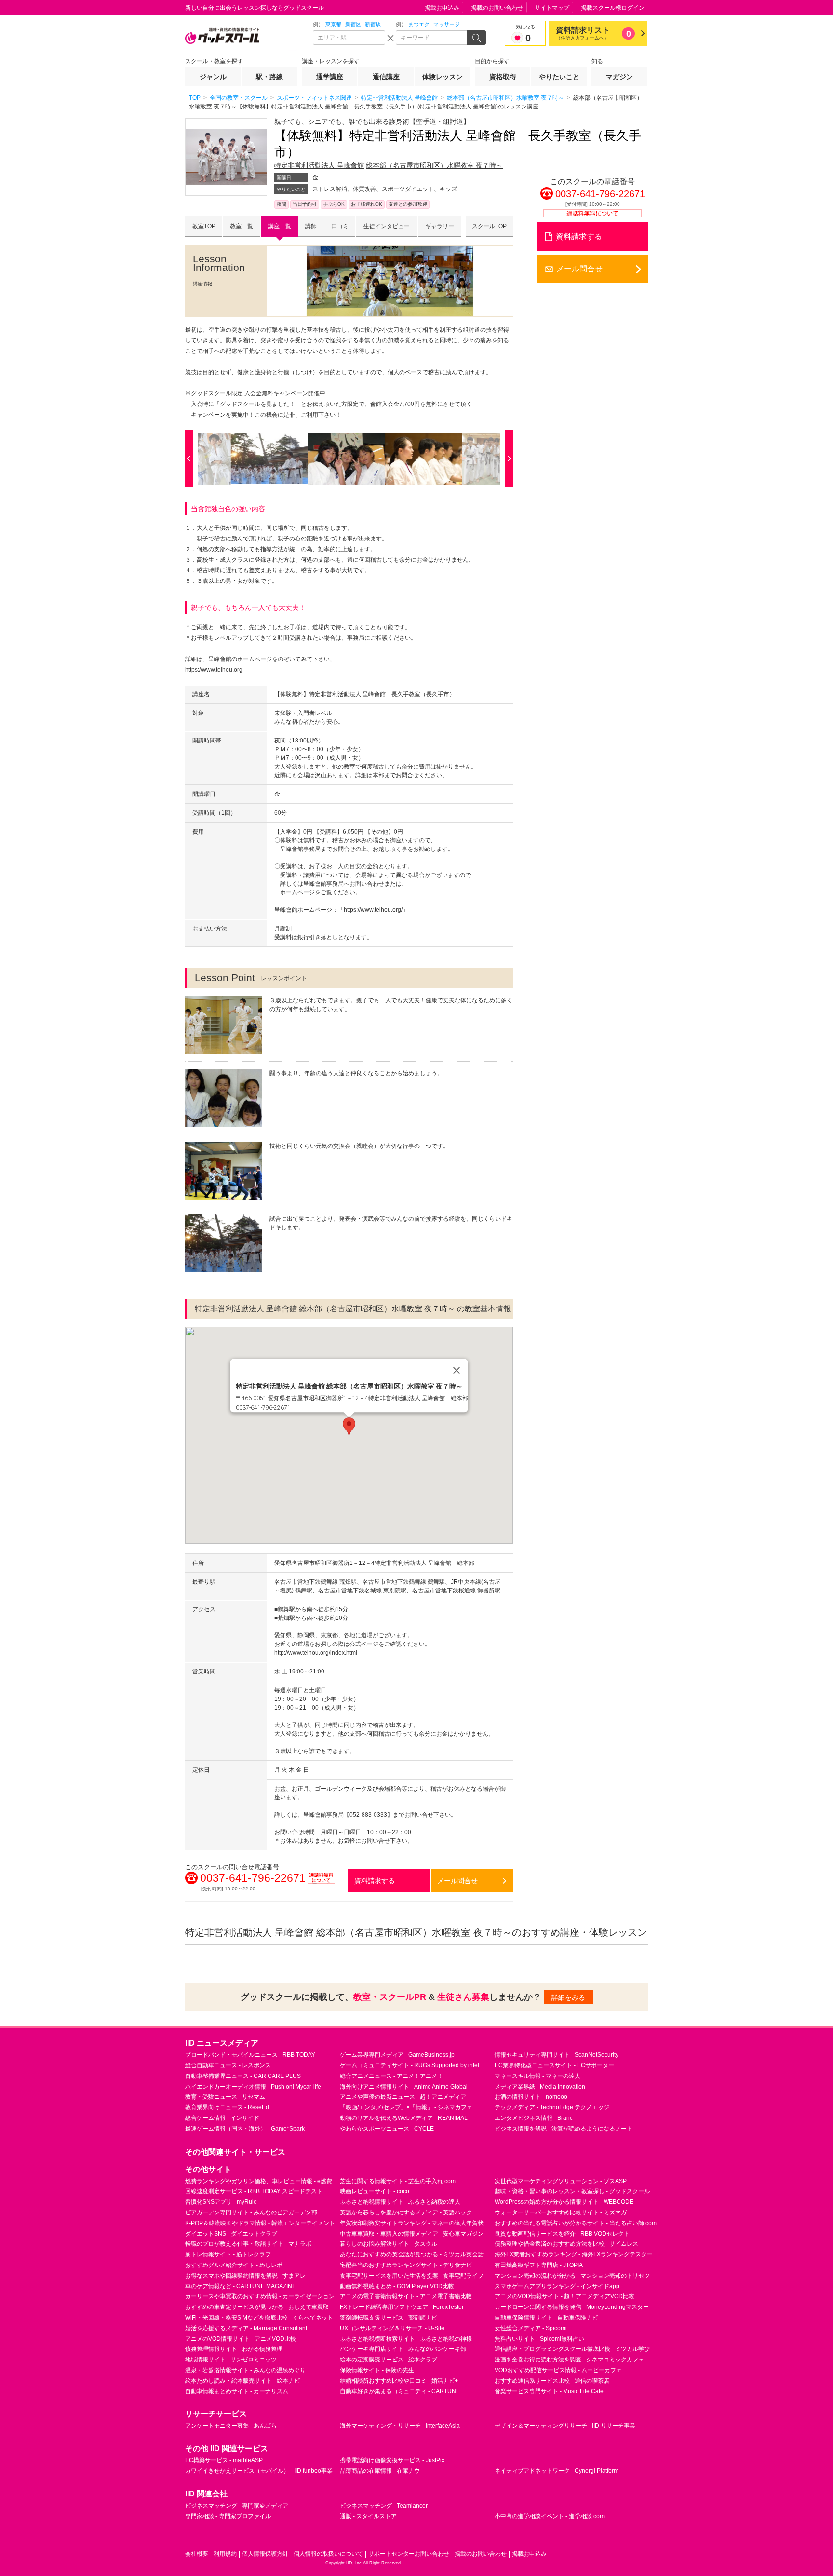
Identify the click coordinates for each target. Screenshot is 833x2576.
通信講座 (386, 77)
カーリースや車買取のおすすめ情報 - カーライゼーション (260, 2296)
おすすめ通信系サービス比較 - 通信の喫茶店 (552, 2381)
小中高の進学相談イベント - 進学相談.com (550, 2516)
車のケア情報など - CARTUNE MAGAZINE (241, 2286)
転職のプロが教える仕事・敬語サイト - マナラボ (248, 2244)
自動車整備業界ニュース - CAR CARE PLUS (243, 2076)
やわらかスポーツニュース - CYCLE (387, 2129)
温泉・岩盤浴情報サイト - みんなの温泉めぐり (245, 2370)
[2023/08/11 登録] (272, 459)
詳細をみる (568, 1997)
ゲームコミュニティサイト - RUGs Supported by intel (410, 2065)
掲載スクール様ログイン (613, 8)
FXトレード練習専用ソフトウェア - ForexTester (402, 2307)
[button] (349, 1426)
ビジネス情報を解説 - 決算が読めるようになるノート (564, 2129)
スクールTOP (489, 226)
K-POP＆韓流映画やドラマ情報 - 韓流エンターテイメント (260, 2223)
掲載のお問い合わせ (497, 8)
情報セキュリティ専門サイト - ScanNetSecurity (557, 2055)
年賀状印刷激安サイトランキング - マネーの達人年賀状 (412, 2223)
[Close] (457, 1370)
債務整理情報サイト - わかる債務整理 (234, 2349)
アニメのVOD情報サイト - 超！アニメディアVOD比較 (564, 2296)
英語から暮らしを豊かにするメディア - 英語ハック (406, 2212)
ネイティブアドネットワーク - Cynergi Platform (557, 2471)
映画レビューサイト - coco (375, 2191)
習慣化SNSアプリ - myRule (221, 2202)
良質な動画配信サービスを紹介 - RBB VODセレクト (562, 2234)
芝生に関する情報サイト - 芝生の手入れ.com (398, 2181)
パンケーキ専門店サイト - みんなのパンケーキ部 (403, 2349)
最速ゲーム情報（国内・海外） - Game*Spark (245, 2129)
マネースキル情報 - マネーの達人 (537, 2076)
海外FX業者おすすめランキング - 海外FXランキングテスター (574, 2254)
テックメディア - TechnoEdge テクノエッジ (552, 2107)
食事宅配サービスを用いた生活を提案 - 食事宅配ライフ (412, 2276)
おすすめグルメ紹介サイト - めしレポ (234, 2265)
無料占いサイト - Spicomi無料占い (539, 2339)
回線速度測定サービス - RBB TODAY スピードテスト (254, 2191)
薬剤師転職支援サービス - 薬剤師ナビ (389, 2318)
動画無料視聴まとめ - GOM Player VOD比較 (397, 2286)
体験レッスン (443, 77)
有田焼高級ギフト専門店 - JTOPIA (539, 2265)
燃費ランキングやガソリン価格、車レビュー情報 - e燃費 (259, 2181)
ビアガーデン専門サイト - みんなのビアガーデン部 (251, 2212)
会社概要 (197, 2554)
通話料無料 (322, 1883)
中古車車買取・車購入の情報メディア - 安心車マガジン (412, 2234)
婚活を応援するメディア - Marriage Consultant (246, 2328)
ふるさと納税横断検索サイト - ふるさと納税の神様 (406, 2339)
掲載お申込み (442, 8)
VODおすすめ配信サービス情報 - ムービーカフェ (558, 2370)
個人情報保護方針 (265, 2554)
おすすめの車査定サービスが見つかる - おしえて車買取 (257, 2307)
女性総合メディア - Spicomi (531, 2328)
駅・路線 (269, 77)
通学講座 (330, 77)
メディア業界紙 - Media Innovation (540, 2087)
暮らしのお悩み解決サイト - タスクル (389, 2244)
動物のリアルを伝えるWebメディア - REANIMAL (404, 2118)
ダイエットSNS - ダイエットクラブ (231, 2234)
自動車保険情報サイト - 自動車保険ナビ (546, 2318)
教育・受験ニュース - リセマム (225, 2097)
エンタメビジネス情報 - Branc (534, 2118)
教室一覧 (242, 226)
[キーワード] (432, 38)
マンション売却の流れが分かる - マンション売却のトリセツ (572, 2276)
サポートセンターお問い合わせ (409, 2554)
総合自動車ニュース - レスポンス (228, 2065)
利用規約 (225, 2554)
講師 (311, 226)
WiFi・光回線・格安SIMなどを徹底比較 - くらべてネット (259, 2318)
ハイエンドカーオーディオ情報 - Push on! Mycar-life (253, 2087)
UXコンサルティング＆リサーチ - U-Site (392, 2328)
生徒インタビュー (387, 226)
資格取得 (503, 77)
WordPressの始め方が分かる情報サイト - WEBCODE (564, 2202)
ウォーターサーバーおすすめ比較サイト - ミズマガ (561, 2212)
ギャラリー (440, 226)
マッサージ (447, 24)
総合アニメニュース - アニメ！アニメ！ (391, 2076)
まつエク (419, 24)
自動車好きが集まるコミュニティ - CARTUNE (400, 2391)
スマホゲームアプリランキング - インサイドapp (557, 2286)
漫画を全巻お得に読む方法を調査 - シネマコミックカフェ (569, 2360)
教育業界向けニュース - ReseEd (227, 2107)
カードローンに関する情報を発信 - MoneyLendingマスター (572, 2307)
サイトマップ (552, 8)
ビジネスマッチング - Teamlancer (384, 2506)
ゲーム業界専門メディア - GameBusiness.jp (397, 2055)
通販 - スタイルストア (368, 2516)
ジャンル (213, 77)
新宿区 (353, 24)
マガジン (619, 77)
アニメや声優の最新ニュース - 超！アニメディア (403, 2097)
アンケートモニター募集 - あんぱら (231, 2426)
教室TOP (204, 226)
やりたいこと (559, 77)
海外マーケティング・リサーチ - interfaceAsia (400, 2426)
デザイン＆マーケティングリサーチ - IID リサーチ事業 (565, 2426)
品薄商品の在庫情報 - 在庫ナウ (380, 2471)
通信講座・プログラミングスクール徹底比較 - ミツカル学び (572, 2349)
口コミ (340, 226)
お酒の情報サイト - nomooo (531, 2097)
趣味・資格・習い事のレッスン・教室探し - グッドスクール (572, 2191)
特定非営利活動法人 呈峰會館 (319, 165)
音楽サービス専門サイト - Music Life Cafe (549, 2391)
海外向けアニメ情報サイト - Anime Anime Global (404, 2087)
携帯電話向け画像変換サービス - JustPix (392, 2460)
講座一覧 (280, 226)
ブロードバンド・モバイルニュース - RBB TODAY (250, 2055)
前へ (191, 459)
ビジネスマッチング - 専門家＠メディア (237, 2506)
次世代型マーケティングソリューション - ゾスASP (561, 2181)
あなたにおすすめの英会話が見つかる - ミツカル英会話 (412, 2254)
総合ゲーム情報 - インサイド (222, 2118)
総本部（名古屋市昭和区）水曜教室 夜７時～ (434, 165)
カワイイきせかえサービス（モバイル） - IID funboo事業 (259, 2471)
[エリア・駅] (349, 38)
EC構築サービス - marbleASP (224, 2460)
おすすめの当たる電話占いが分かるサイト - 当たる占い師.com (576, 2223)
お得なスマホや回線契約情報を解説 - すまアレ (245, 2276)
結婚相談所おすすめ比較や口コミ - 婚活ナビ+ (399, 2381)
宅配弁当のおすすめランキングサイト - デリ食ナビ (406, 2265)
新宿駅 (373, 24)
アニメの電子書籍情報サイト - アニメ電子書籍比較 (406, 2296)
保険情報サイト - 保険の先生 (377, 2370)
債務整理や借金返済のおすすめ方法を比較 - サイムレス (566, 2244)
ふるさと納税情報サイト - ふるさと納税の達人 (400, 2202)
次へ (507, 459)
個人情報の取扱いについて (328, 2554)
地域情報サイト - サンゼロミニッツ (231, 2360)
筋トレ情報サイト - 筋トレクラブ (228, 2254)
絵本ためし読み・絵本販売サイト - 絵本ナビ (242, 2381)
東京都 (333, 24)
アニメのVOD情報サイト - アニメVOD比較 (241, 2339)
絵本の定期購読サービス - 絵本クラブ (389, 2360)
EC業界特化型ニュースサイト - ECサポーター (554, 2065)
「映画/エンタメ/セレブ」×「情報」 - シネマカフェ (406, 2107)
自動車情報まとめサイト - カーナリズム (237, 2391)
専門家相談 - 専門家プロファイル (228, 2516)
